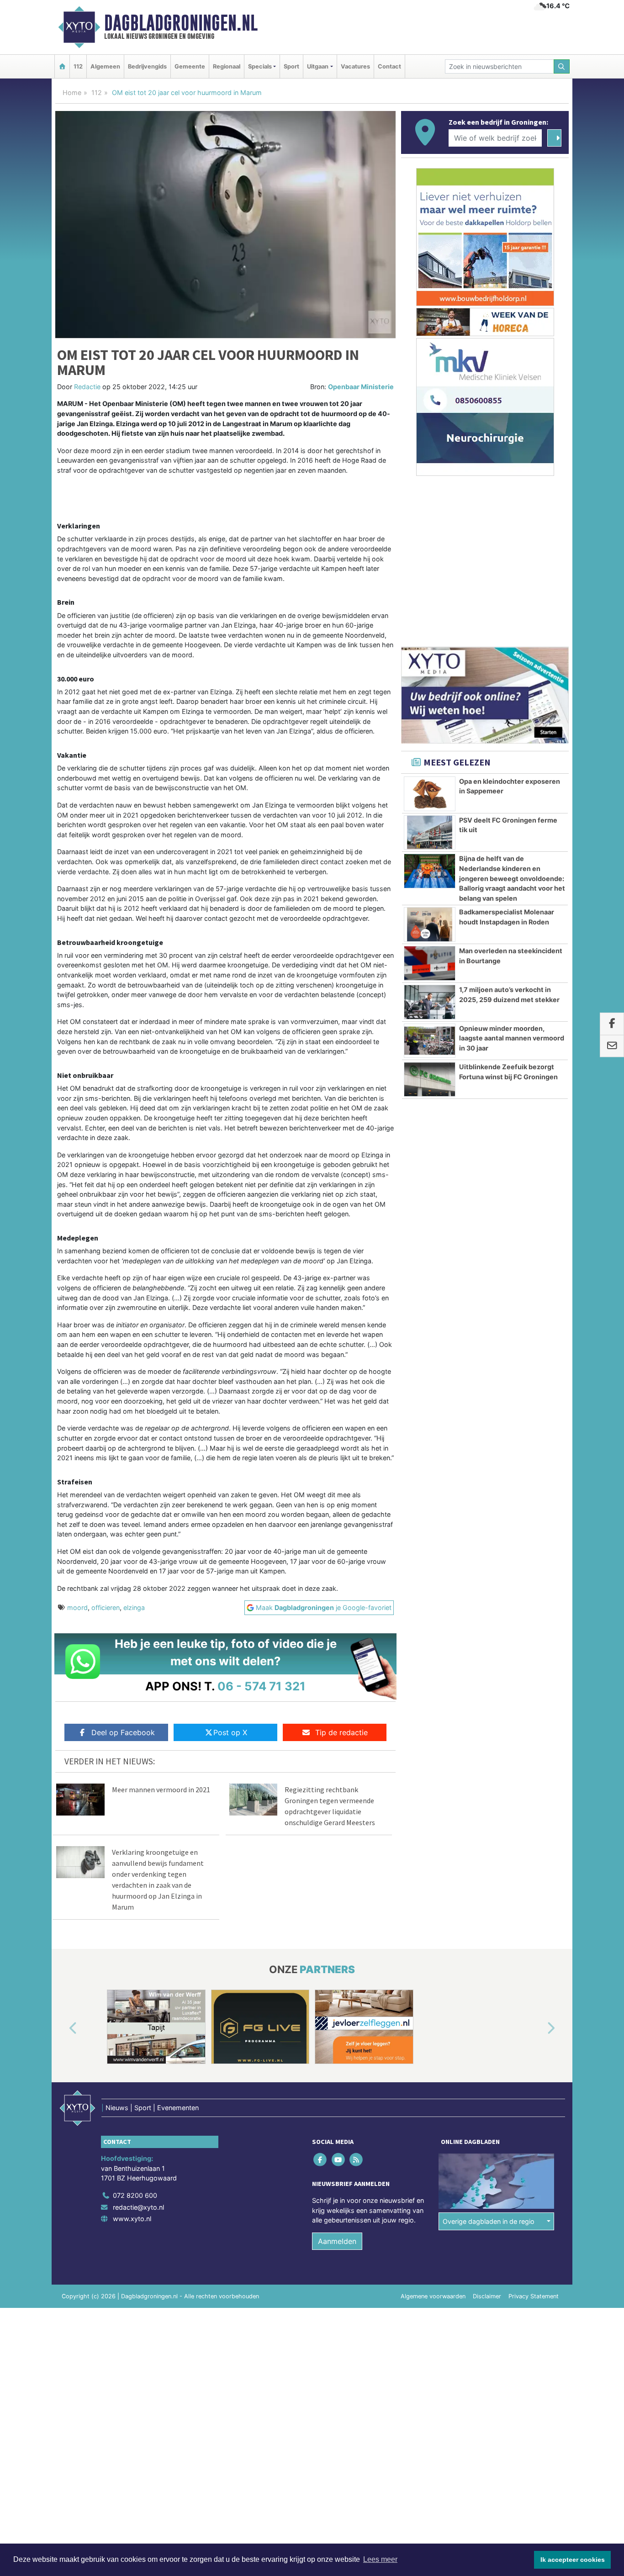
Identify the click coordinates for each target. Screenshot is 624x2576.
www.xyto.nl (132, 2219)
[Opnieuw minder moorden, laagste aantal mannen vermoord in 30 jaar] (430, 1041)
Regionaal (227, 66)
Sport (291, 66)
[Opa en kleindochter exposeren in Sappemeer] (430, 794)
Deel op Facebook (123, 1732)
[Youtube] (339, 2160)
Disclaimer (487, 2296)
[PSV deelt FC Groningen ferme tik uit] (430, 833)
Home (72, 92)
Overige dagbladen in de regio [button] (489, 2221)
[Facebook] (321, 2160)
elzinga (134, 1607)
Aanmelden (337, 2241)
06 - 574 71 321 (262, 1686)
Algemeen (105, 66)
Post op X (230, 1732)
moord (77, 1607)
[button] (63, 2028)
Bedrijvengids (147, 66)
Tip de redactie (341, 1732)
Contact (389, 66)
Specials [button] (260, 66)
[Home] (62, 66)
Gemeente (190, 66)
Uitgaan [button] (318, 66)
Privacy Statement (534, 2296)
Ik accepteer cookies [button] (573, 2560)
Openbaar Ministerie (361, 387)
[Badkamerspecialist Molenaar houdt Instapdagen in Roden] (430, 924)
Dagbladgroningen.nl (181, 23)
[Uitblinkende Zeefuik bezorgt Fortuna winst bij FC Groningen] (430, 1079)
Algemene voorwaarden (433, 2296)
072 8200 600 (135, 2195)
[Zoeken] (562, 66)
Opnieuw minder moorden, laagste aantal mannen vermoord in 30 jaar (512, 1038)
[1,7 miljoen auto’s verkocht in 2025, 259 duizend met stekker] (430, 1002)
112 (78, 66)
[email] (612, 1046)
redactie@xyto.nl (138, 2207)
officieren (106, 1607)
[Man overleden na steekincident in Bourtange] (430, 963)
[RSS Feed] (357, 2160)
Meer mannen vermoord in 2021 (161, 1789)
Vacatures (355, 66)
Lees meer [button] (380, 2559)
